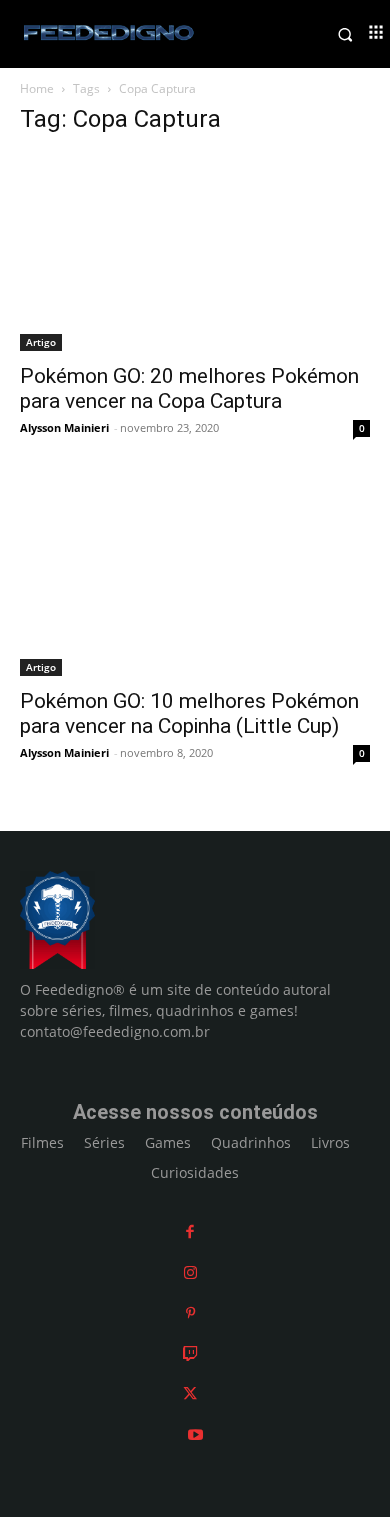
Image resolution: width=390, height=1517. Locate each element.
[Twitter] (190, 1393)
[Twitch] (190, 1353)
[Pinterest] (190, 1312)
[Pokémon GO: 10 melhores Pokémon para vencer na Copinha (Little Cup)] (195, 577)
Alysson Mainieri (64, 427)
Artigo (41, 342)
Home (37, 88)
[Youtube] (195, 1434)
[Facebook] (190, 1231)
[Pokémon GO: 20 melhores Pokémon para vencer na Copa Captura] (195, 252)
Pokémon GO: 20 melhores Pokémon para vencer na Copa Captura (189, 388)
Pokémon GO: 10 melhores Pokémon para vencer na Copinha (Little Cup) (189, 713)
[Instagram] (190, 1272)
